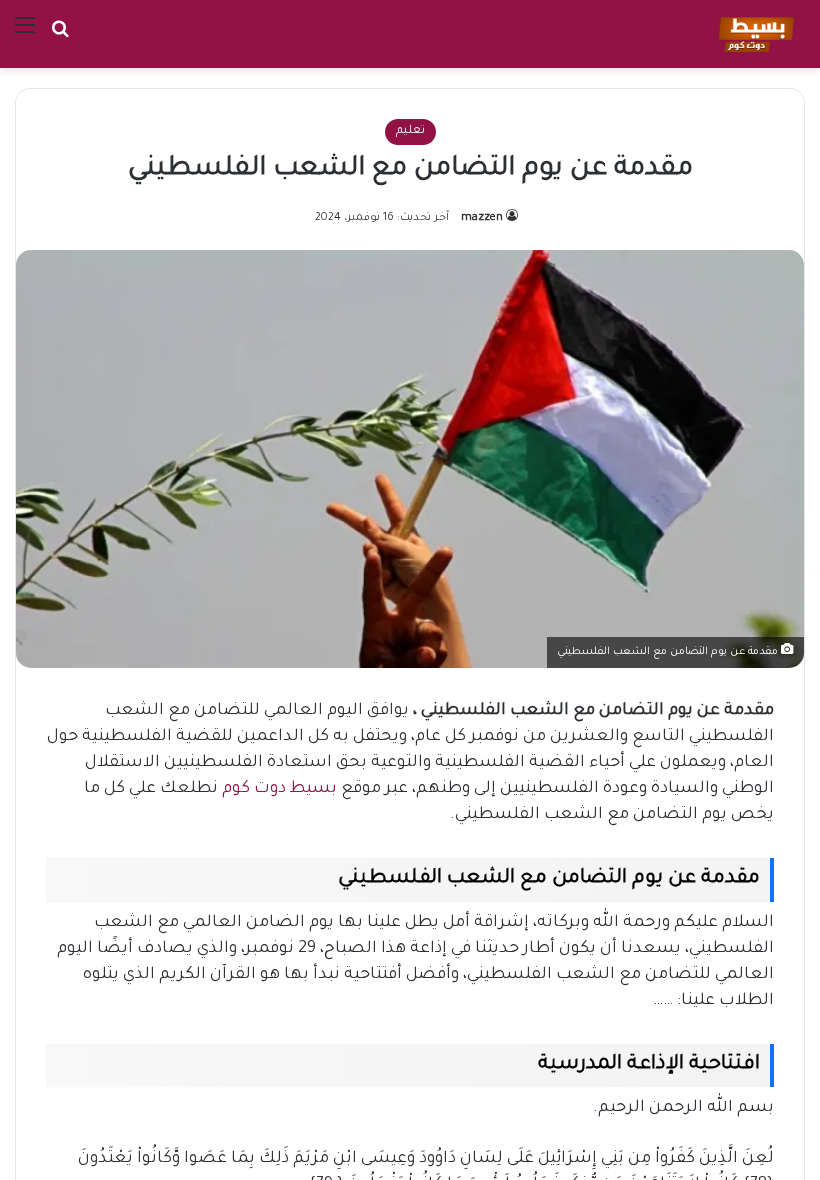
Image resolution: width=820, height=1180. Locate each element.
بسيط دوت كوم (279, 789)
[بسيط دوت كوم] (753, 34)
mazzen (482, 218)
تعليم (410, 131)
